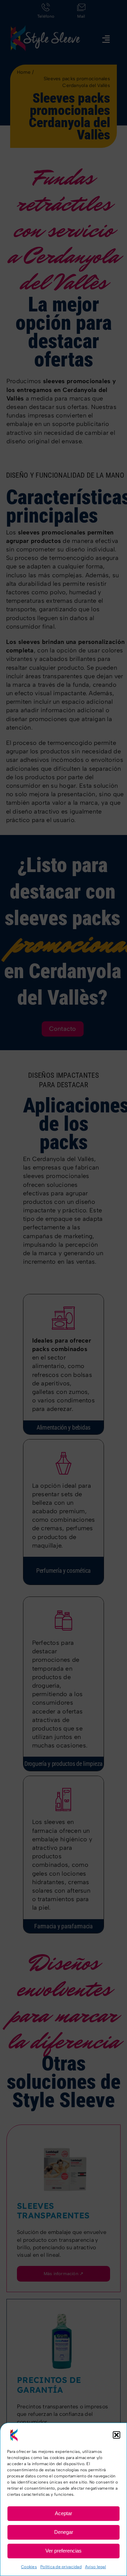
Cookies (29, 2567)
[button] (117, 2435)
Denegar (64, 2532)
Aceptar (63, 2513)
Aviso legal (96, 2567)
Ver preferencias (63, 2551)
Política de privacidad (61, 2567)
